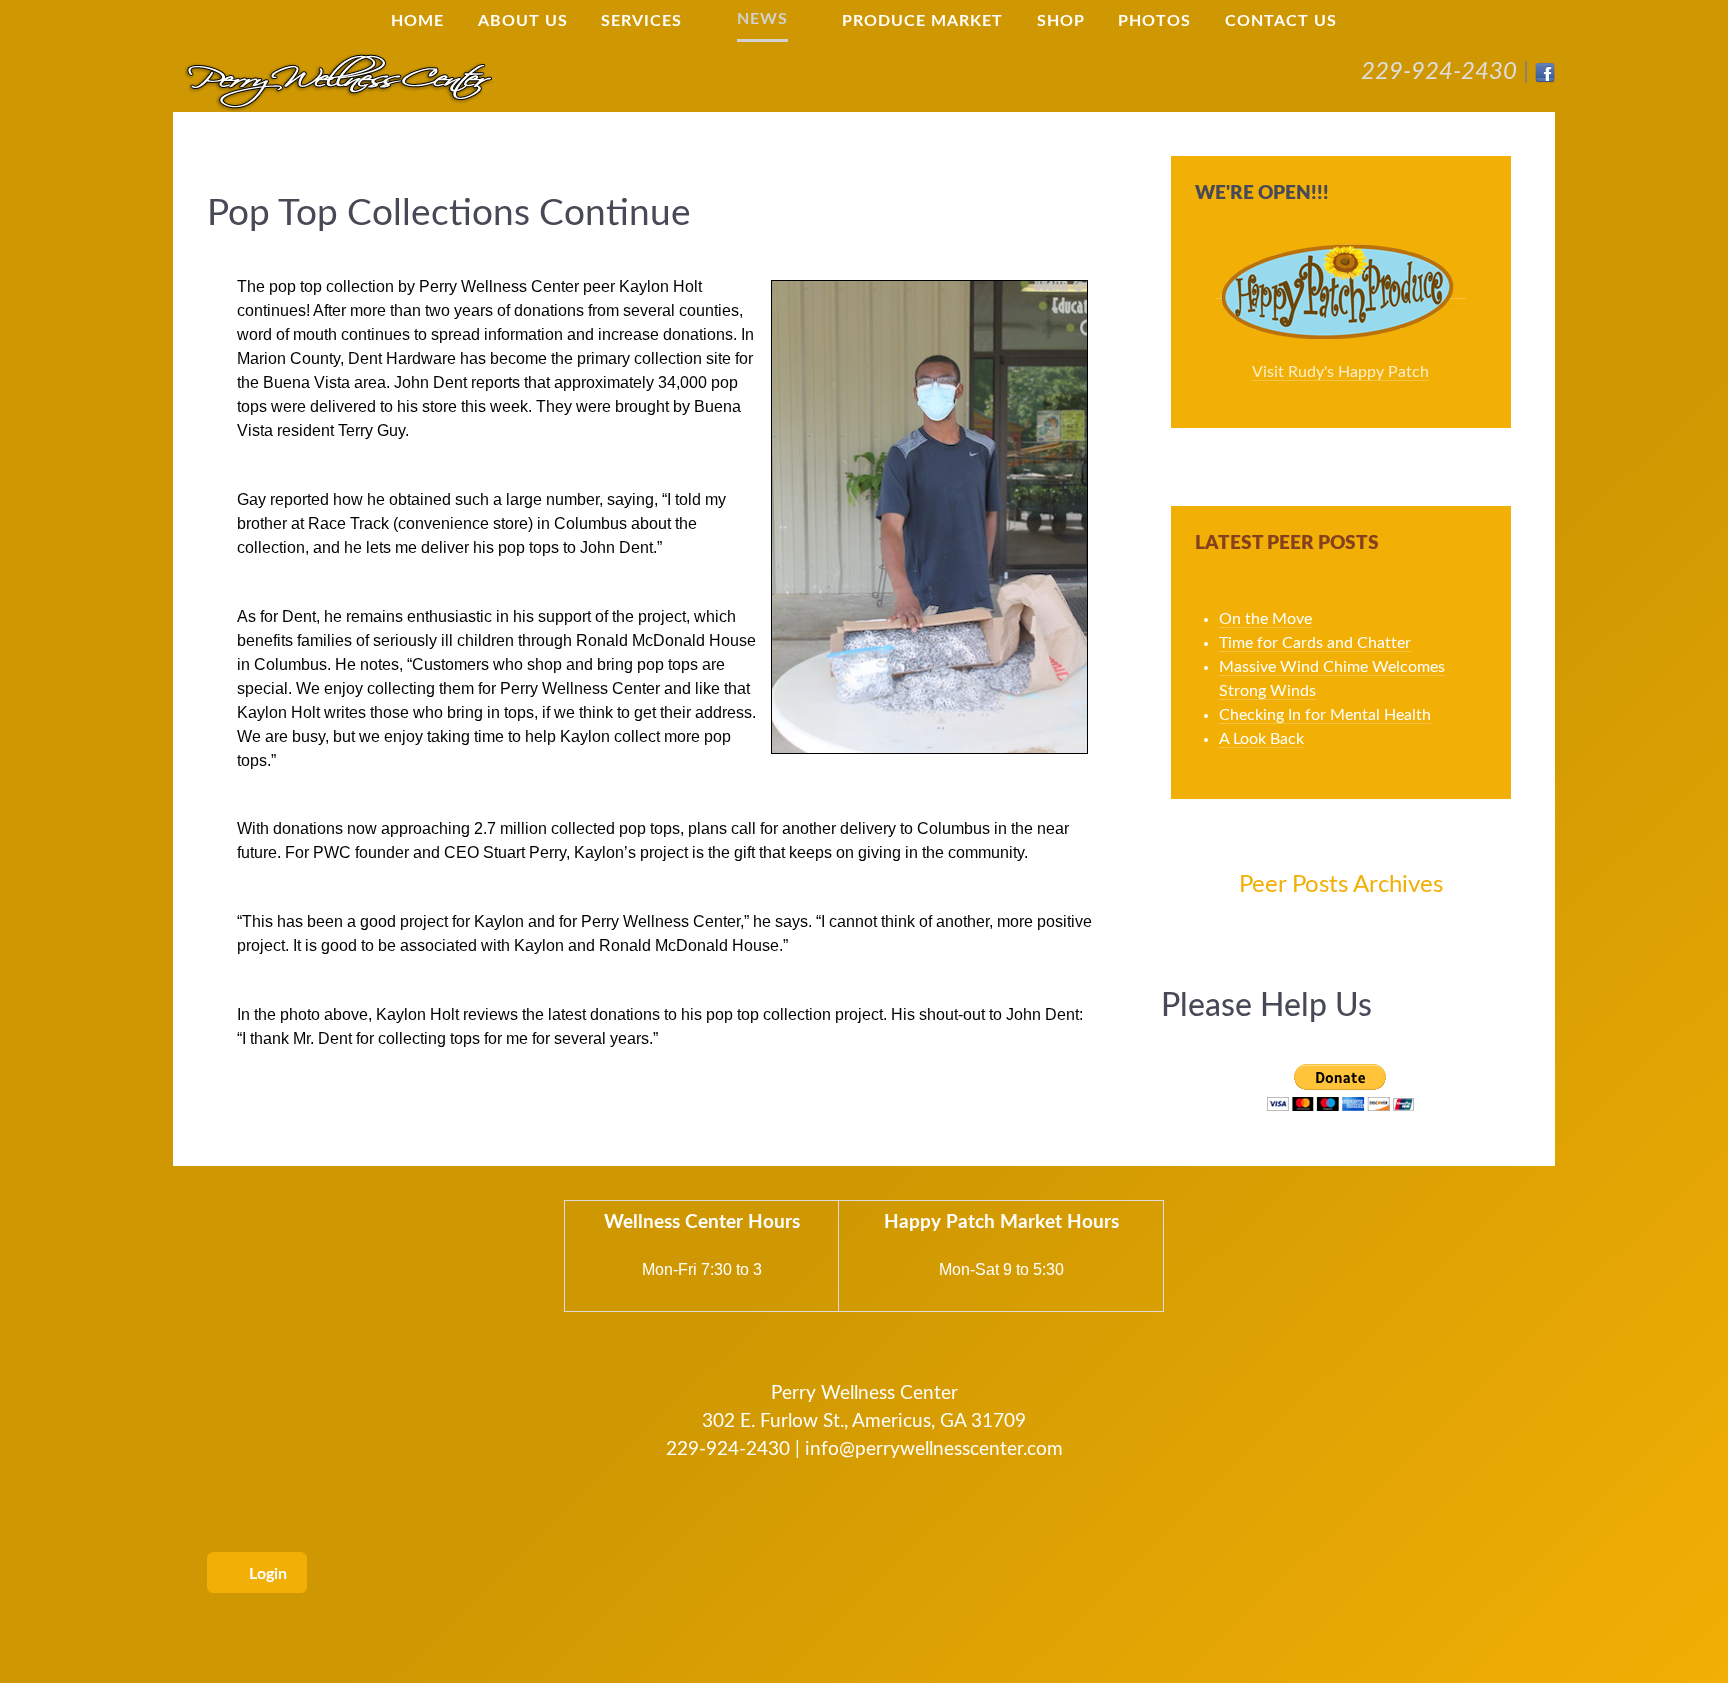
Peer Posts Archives (1341, 885)
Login (266, 1574)
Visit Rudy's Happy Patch (1340, 372)
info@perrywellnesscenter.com (934, 1449)
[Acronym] (338, 80)
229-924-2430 (1439, 72)
